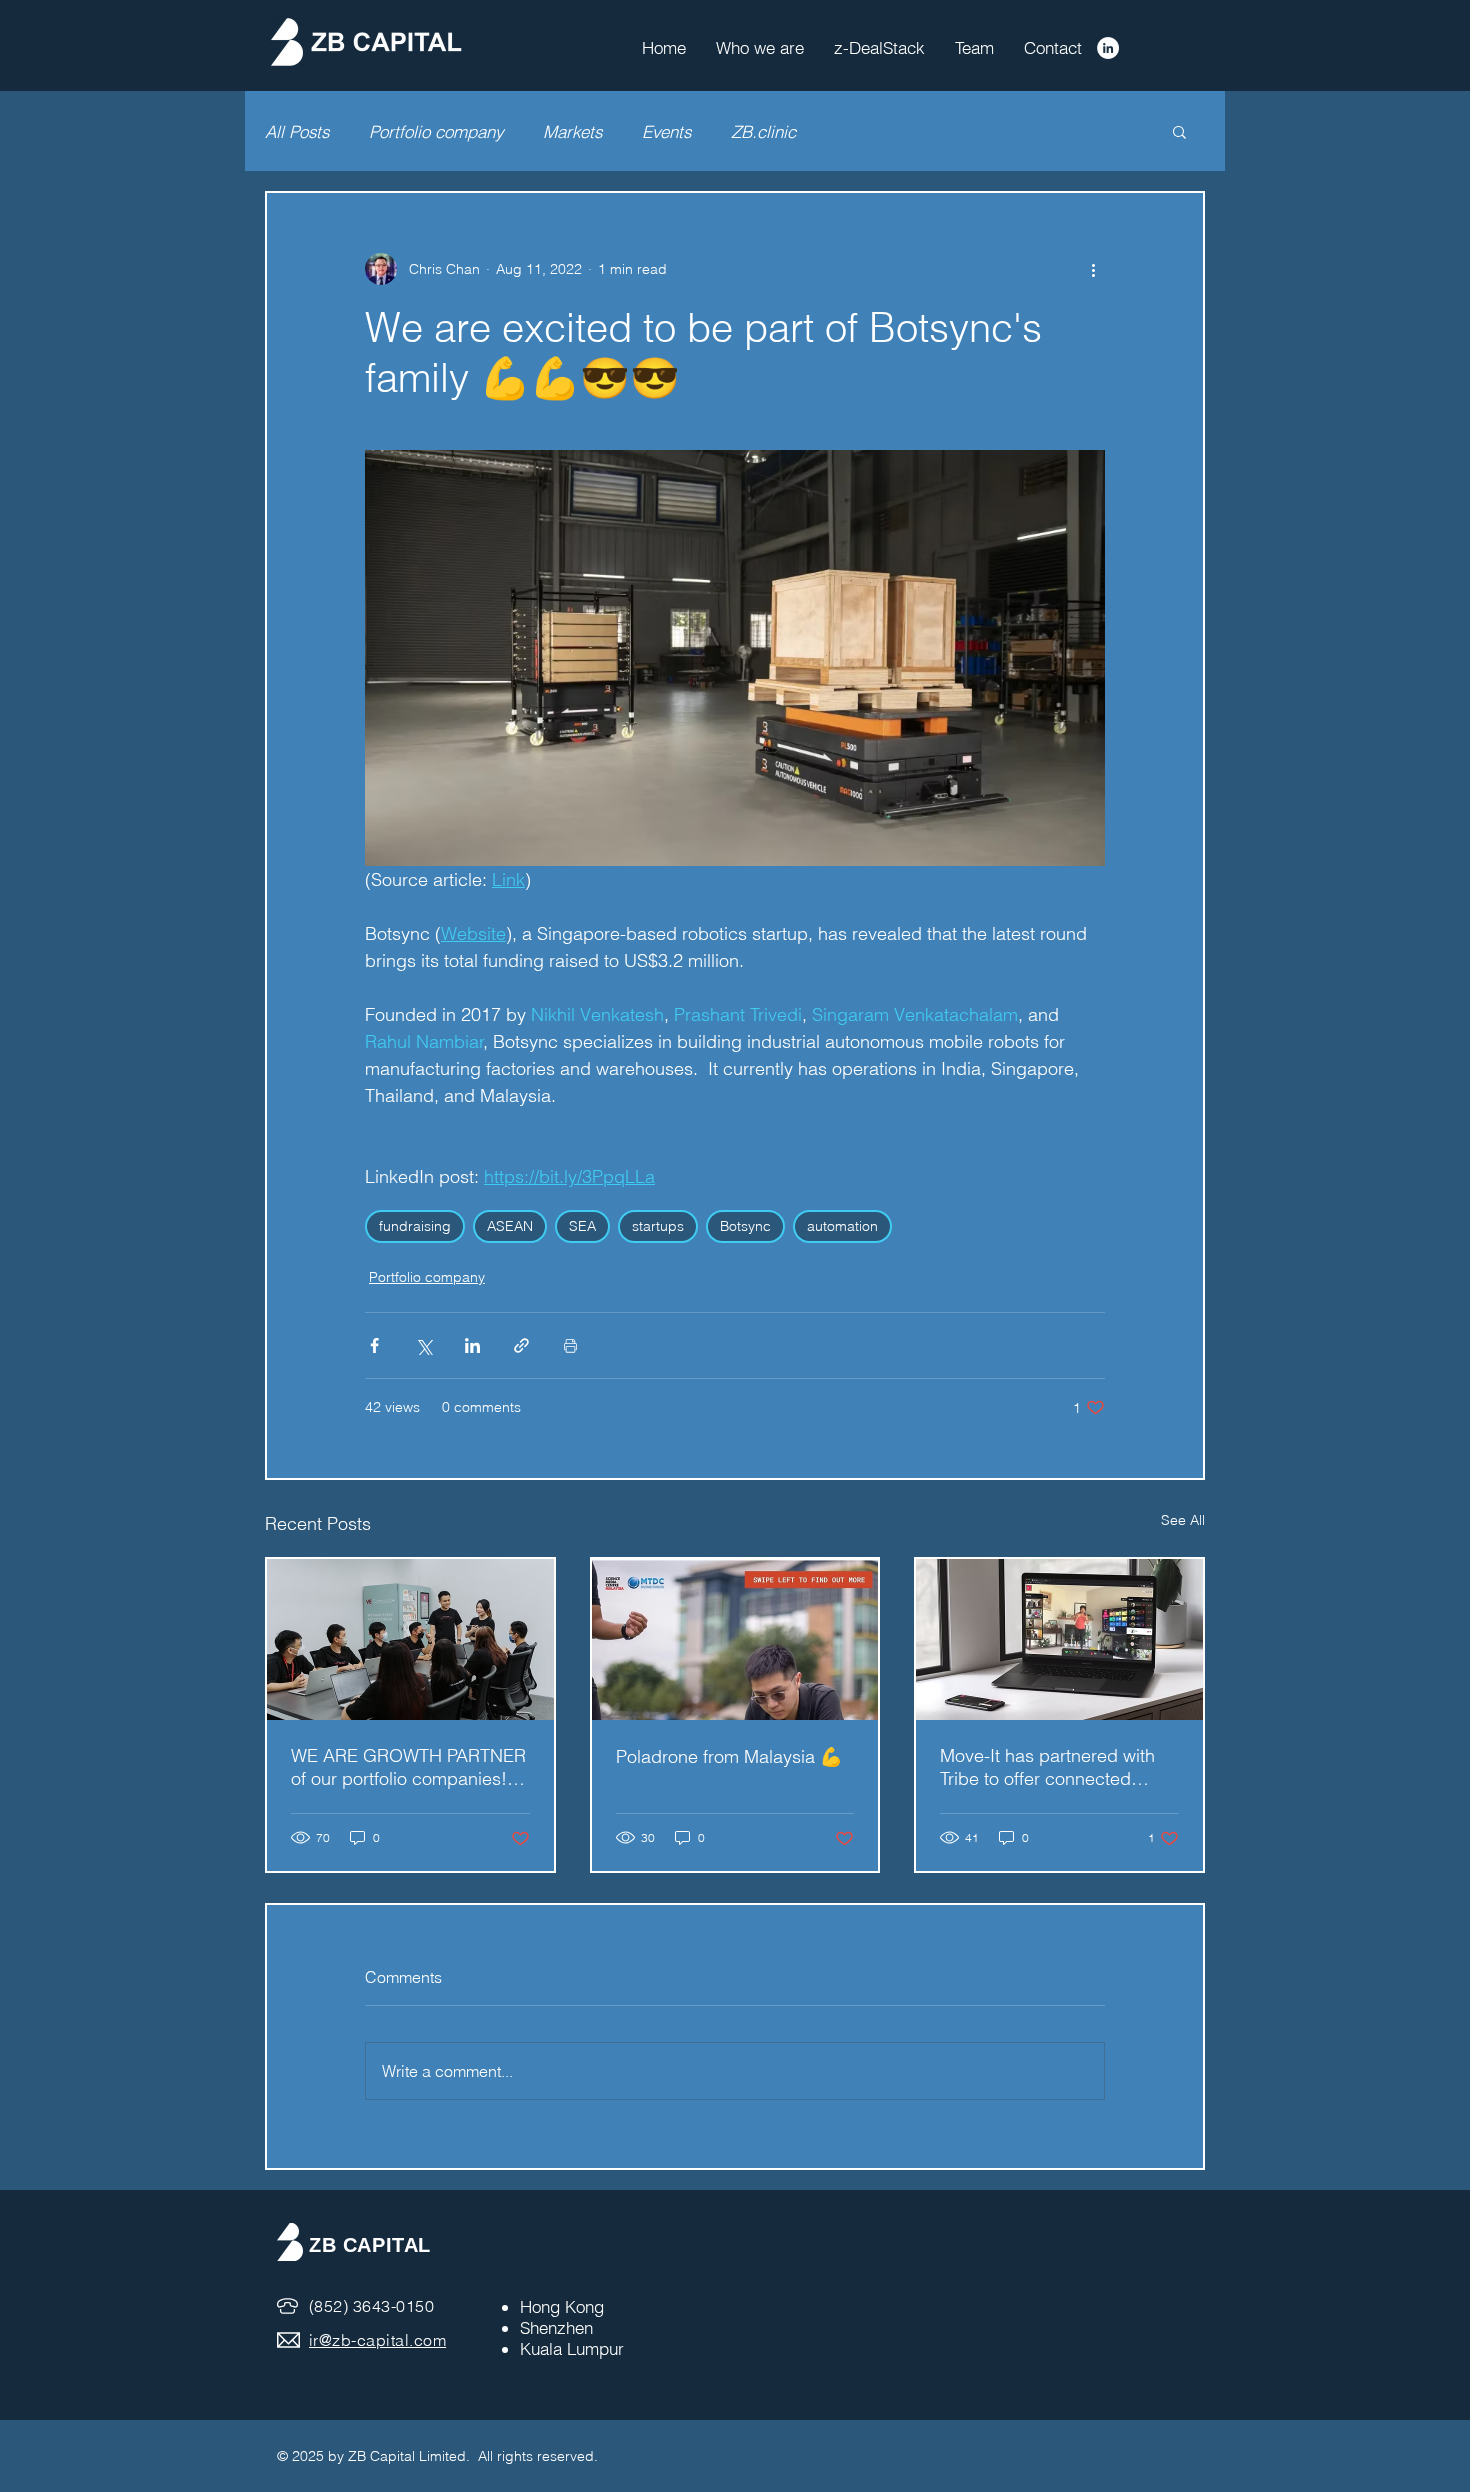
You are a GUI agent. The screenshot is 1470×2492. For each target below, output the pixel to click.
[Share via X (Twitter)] (423, 1345)
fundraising (415, 1226)
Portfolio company (436, 131)
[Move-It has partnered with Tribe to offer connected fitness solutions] (1059, 1639)
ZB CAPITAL (370, 2245)
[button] (1179, 131)
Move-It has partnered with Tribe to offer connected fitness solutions (1047, 1767)
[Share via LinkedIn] (472, 1345)
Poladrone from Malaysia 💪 (729, 1756)
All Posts (297, 131)
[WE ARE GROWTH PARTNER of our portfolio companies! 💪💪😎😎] (410, 1639)
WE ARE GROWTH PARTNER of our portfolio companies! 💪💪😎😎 (408, 1767)
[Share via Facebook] (374, 1345)
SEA (582, 1226)
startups (658, 1226)
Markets (572, 131)
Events (666, 131)
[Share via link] (521, 1345)
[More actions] (1093, 269)
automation (842, 1226)
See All (1183, 1520)
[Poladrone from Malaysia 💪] (735, 1639)
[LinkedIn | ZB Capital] (1108, 48)
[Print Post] (570, 1345)
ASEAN (510, 1226)
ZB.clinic (763, 131)
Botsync (745, 1226)
